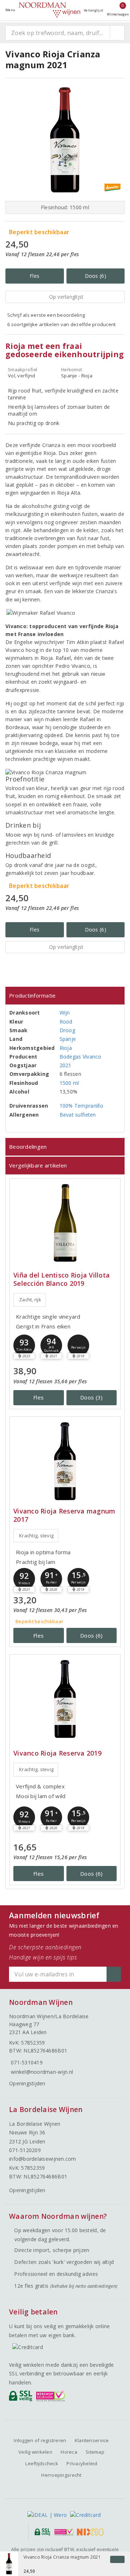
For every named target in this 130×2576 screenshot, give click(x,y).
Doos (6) (96, 276)
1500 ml (69, 1083)
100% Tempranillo (81, 1106)
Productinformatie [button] (32, 995)
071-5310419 (27, 2062)
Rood (66, 1022)
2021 (66, 1065)
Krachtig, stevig (36, 1535)
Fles (34, 276)
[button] (24, 1345)
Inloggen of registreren (40, 2440)
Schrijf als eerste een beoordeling (46, 315)
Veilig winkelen (35, 2452)
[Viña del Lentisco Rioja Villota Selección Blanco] (65, 1223)
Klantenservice (92, 2440)
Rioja (66, 1048)
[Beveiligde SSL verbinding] (52, 2398)
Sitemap (95, 2452)
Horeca (69, 2452)
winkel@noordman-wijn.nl (42, 2072)
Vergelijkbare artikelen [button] (38, 1165)
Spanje (68, 1039)
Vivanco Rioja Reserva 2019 (57, 1753)
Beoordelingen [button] (28, 1147)
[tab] (65, 996)
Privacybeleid (82, 2463)
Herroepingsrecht (61, 2475)
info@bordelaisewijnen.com (43, 2159)
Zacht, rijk (30, 1300)
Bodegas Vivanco (81, 1057)
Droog (67, 1030)
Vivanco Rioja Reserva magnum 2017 (64, 1515)
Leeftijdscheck (42, 2463)
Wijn (65, 1013)
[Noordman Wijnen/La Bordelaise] (49, 10)
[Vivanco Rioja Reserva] (65, 1699)
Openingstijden (27, 2083)
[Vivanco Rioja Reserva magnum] (65, 1461)
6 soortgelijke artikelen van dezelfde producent (62, 324)
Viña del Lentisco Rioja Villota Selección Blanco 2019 (62, 1279)
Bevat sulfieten (78, 1115)
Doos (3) (91, 1397)
